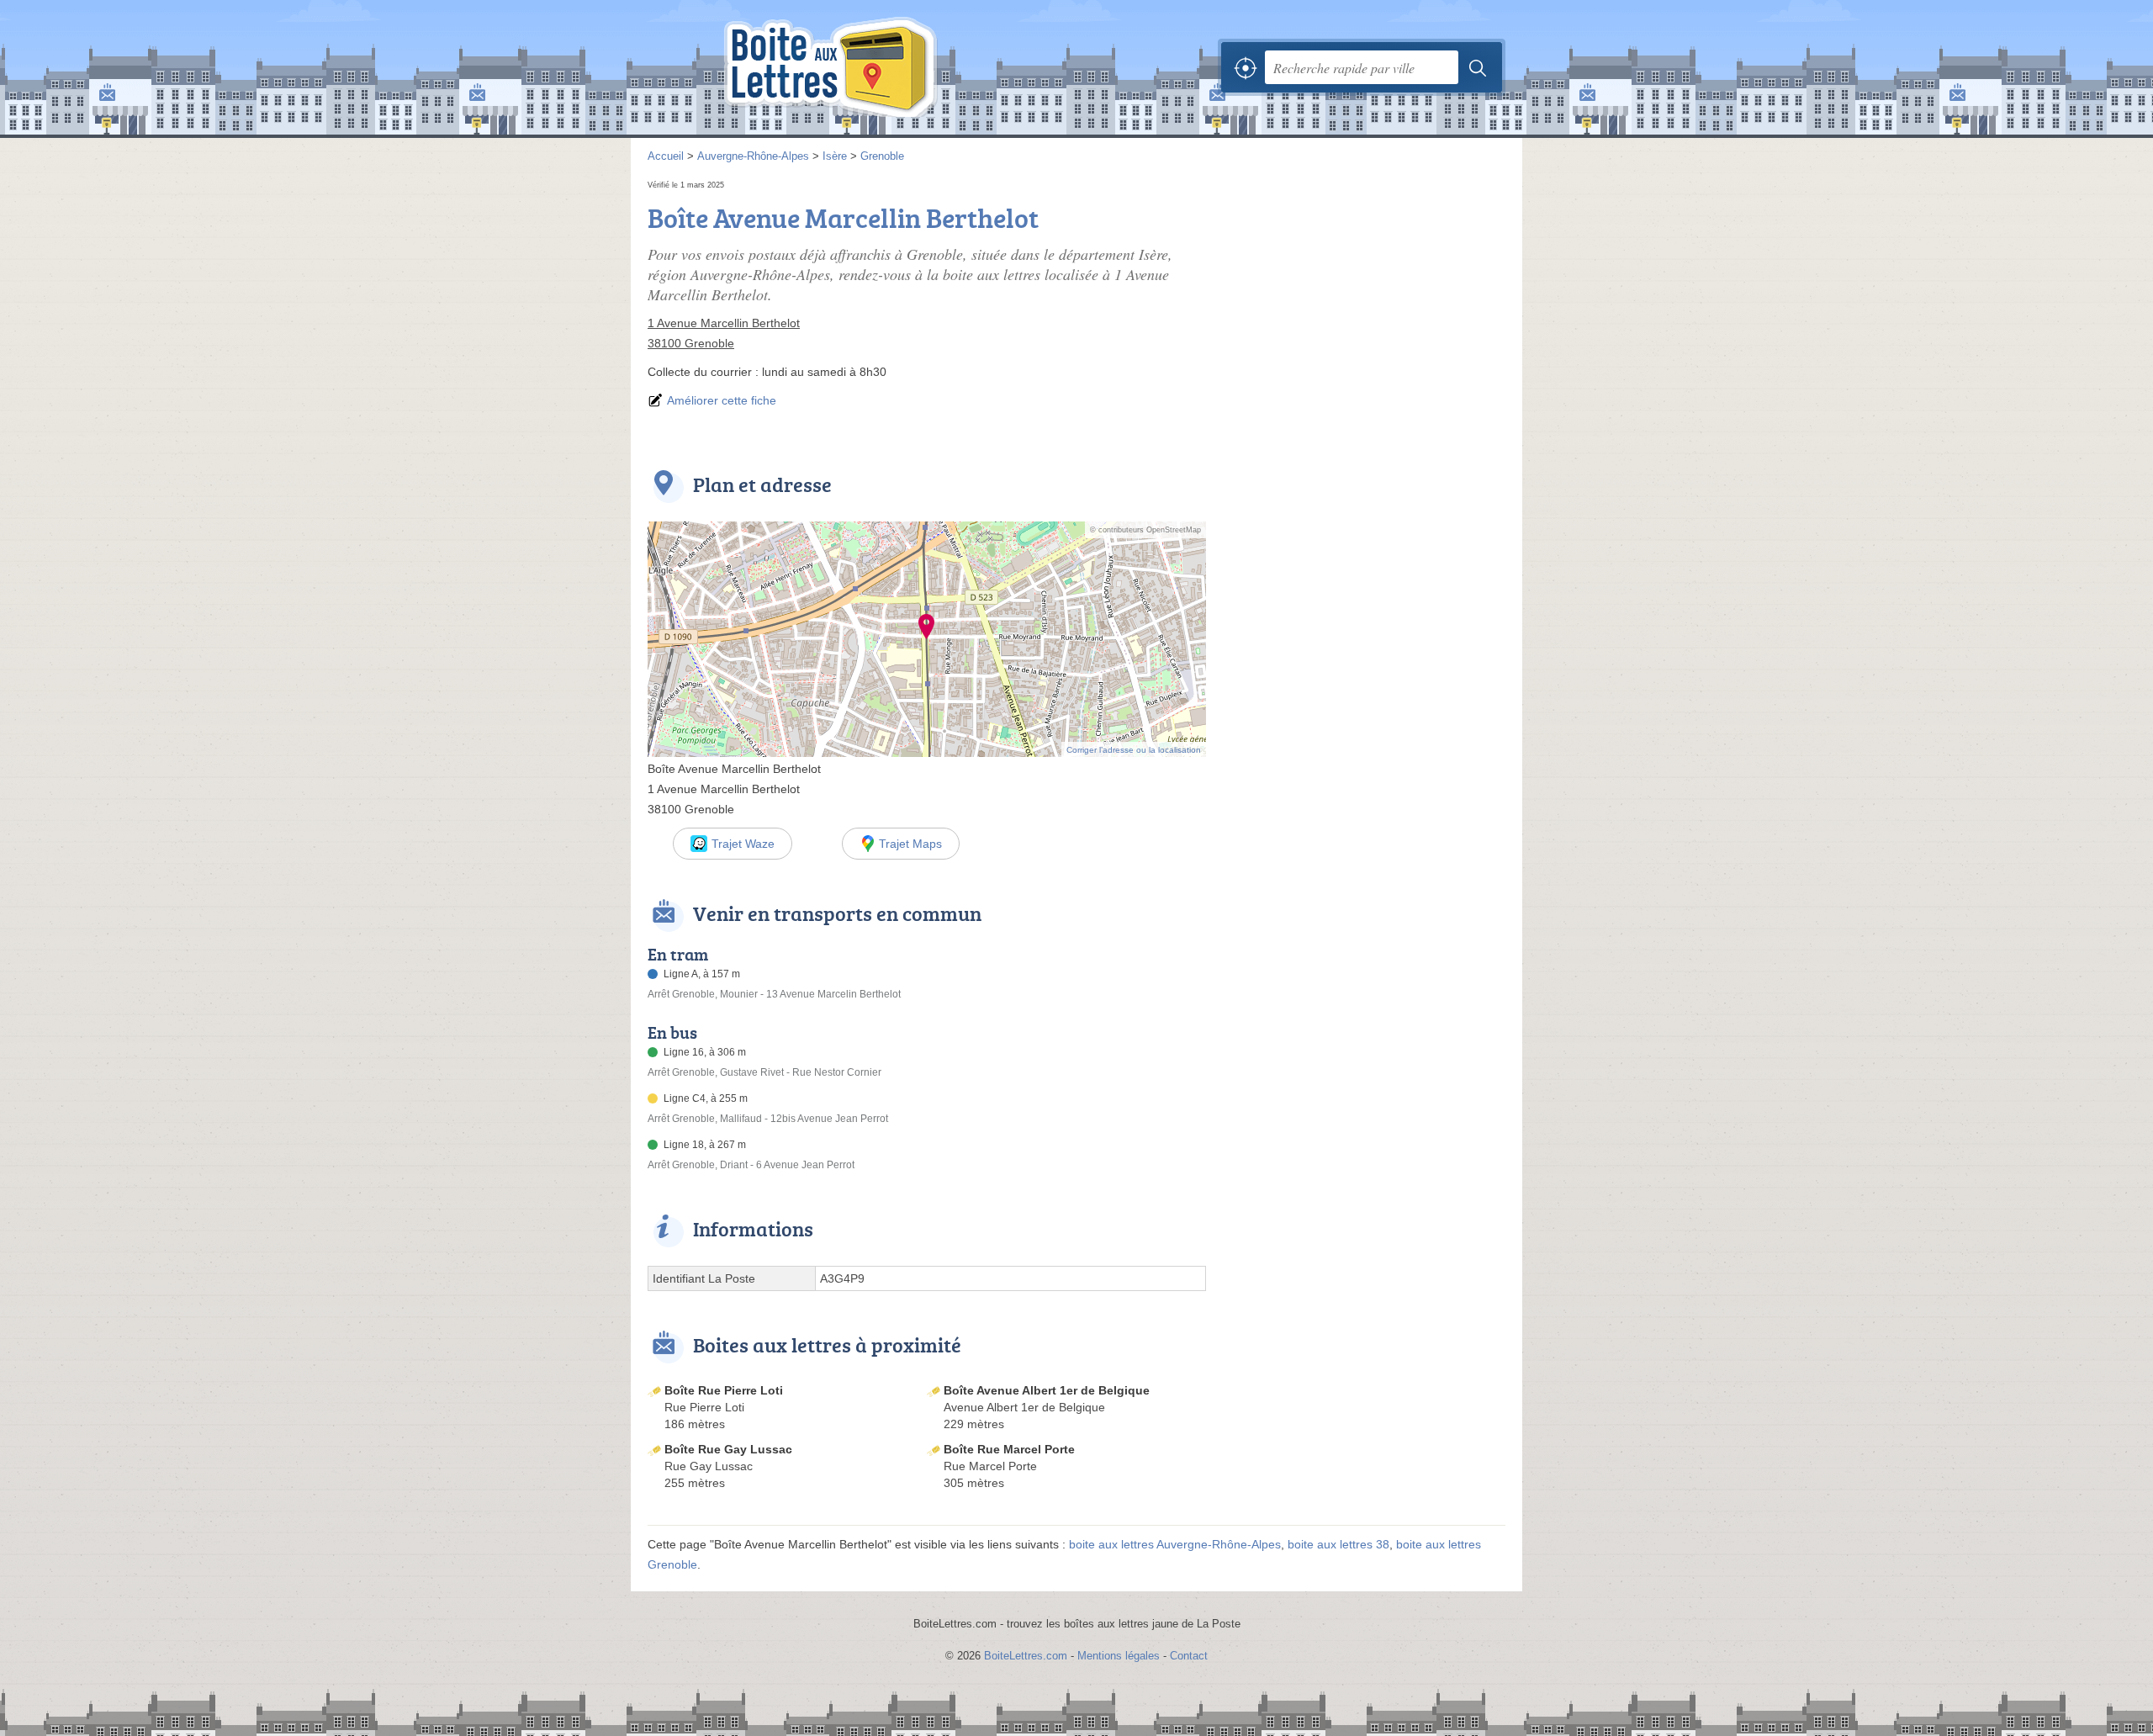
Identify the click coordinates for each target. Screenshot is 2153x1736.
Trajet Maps (910, 844)
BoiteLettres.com (1026, 1656)
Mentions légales (1119, 1656)
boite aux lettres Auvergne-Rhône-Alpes (1175, 1544)
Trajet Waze (743, 844)
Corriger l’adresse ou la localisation (1134, 750)
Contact (1189, 1656)
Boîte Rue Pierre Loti (724, 1390)
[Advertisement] (1364, 294)
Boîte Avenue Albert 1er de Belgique (1047, 1390)
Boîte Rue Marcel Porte (1009, 1449)
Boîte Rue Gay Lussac (728, 1449)
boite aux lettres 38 (1338, 1544)
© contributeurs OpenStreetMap (1145, 530)
